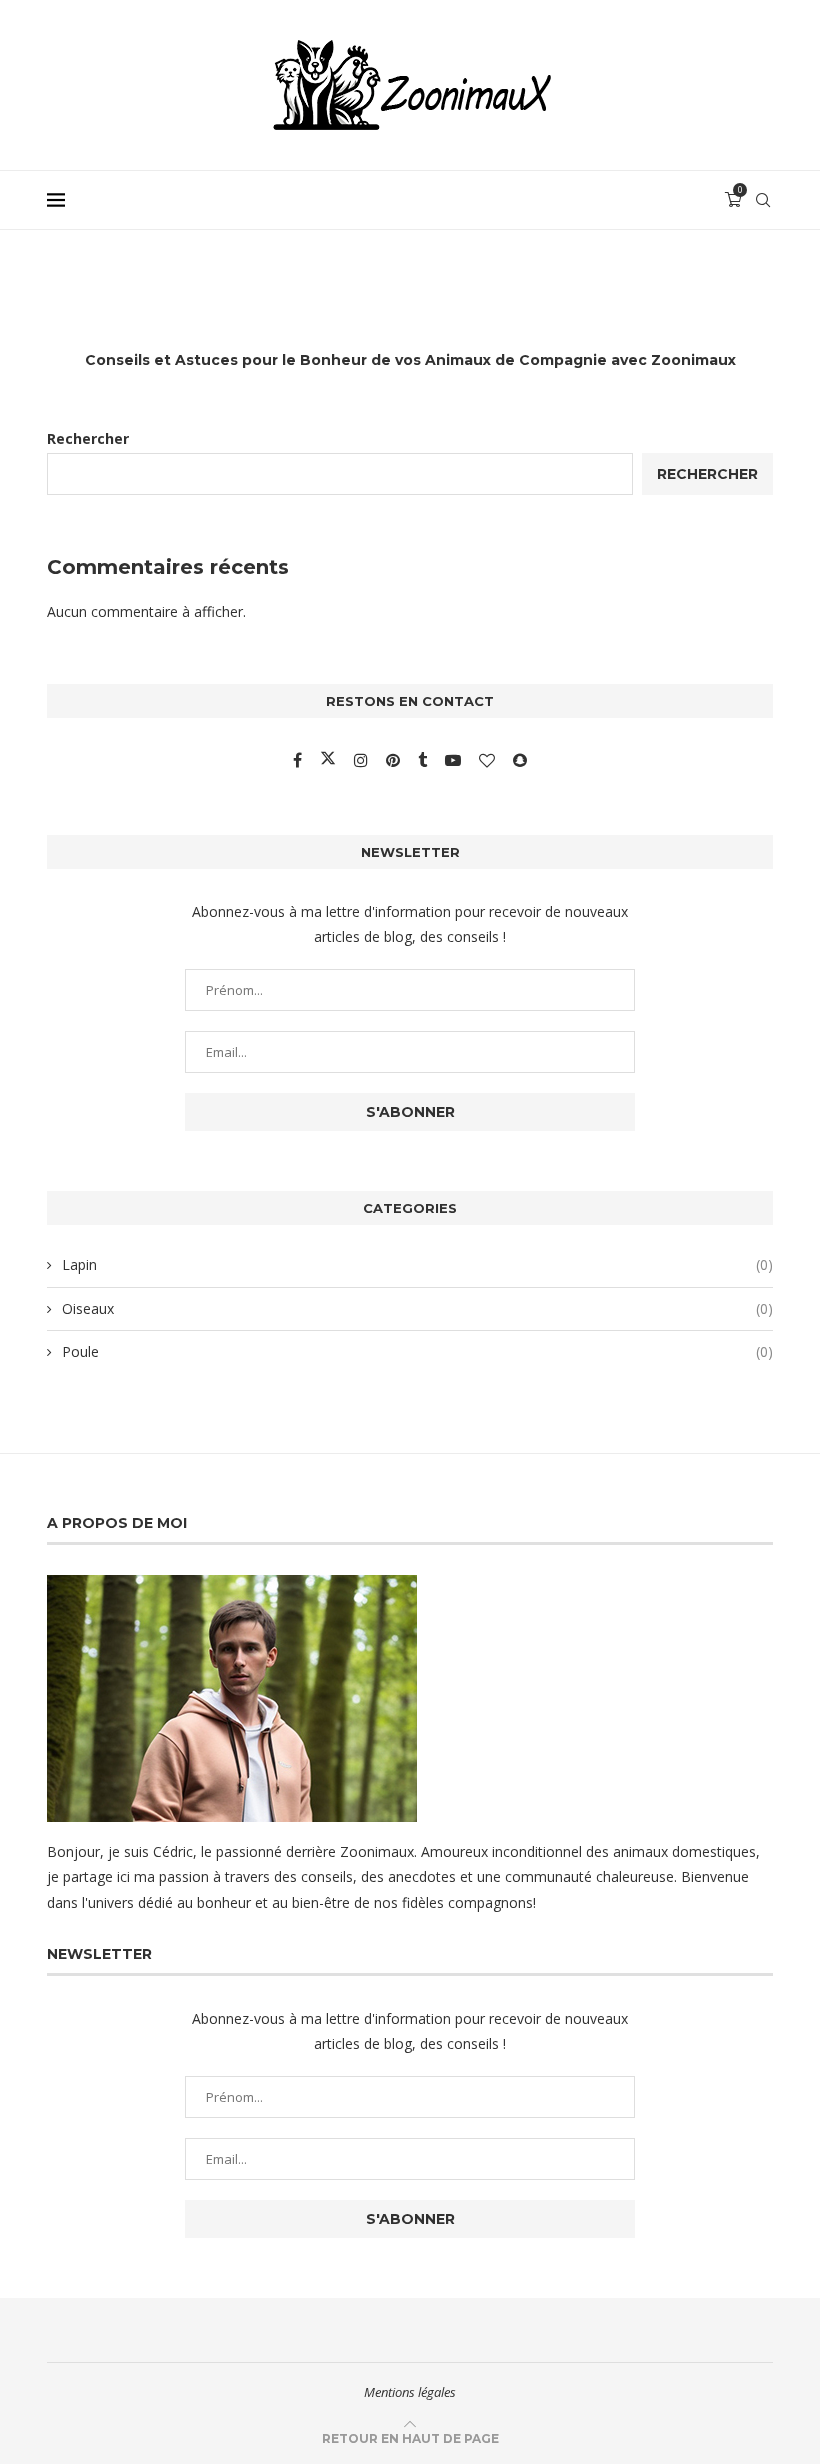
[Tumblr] (424, 760)
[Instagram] (363, 760)
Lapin (417, 1264)
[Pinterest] (395, 760)
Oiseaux (417, 1308)
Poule (417, 1351)
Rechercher (88, 438)
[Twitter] (330, 760)
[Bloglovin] (489, 760)
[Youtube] (455, 760)
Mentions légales (410, 2392)
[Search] (763, 200)
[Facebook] (299, 760)
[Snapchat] (520, 760)
